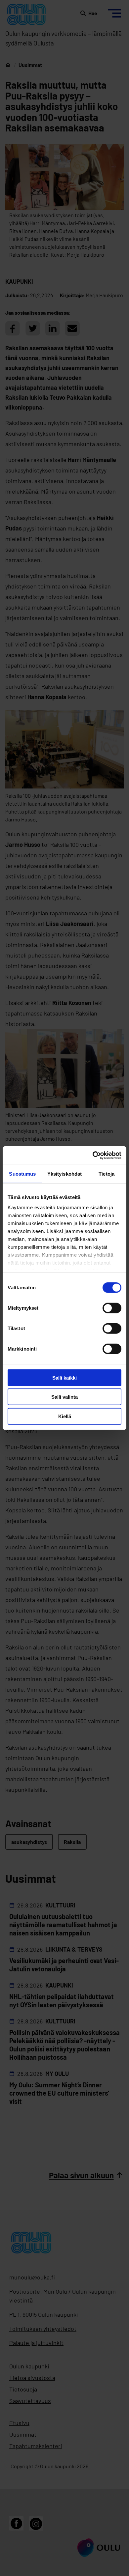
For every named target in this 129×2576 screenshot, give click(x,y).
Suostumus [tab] (22, 1174)
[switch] (112, 1308)
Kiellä (65, 1416)
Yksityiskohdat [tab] (64, 1174)
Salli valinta (64, 1397)
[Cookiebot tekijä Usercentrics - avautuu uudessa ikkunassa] (93, 1156)
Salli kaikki (64, 1377)
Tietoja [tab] (107, 1174)
